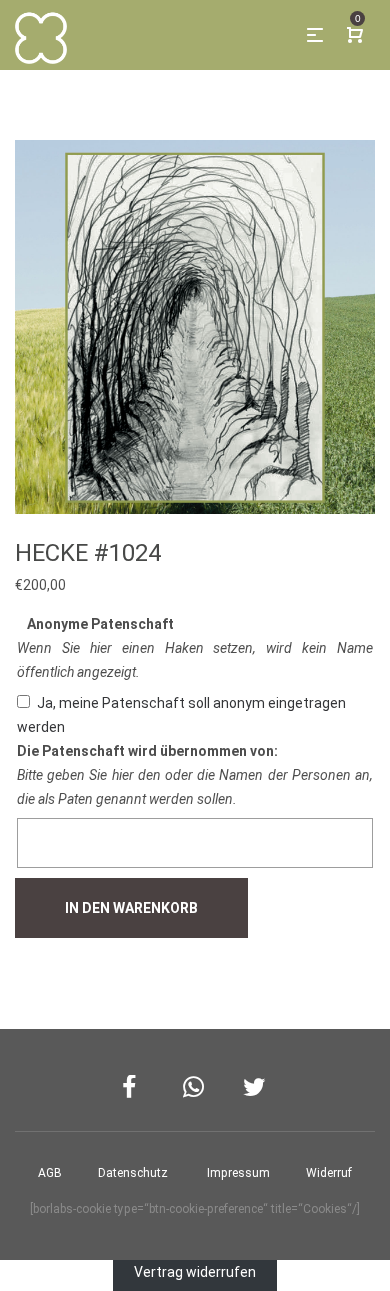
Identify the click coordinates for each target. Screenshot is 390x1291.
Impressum (238, 1173)
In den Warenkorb (131, 908)
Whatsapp (195, 1087)
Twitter (255, 1087)
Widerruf (329, 1173)
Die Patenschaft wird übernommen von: (147, 751)
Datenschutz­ (133, 1173)
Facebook (134, 1087)
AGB (50, 1173)
